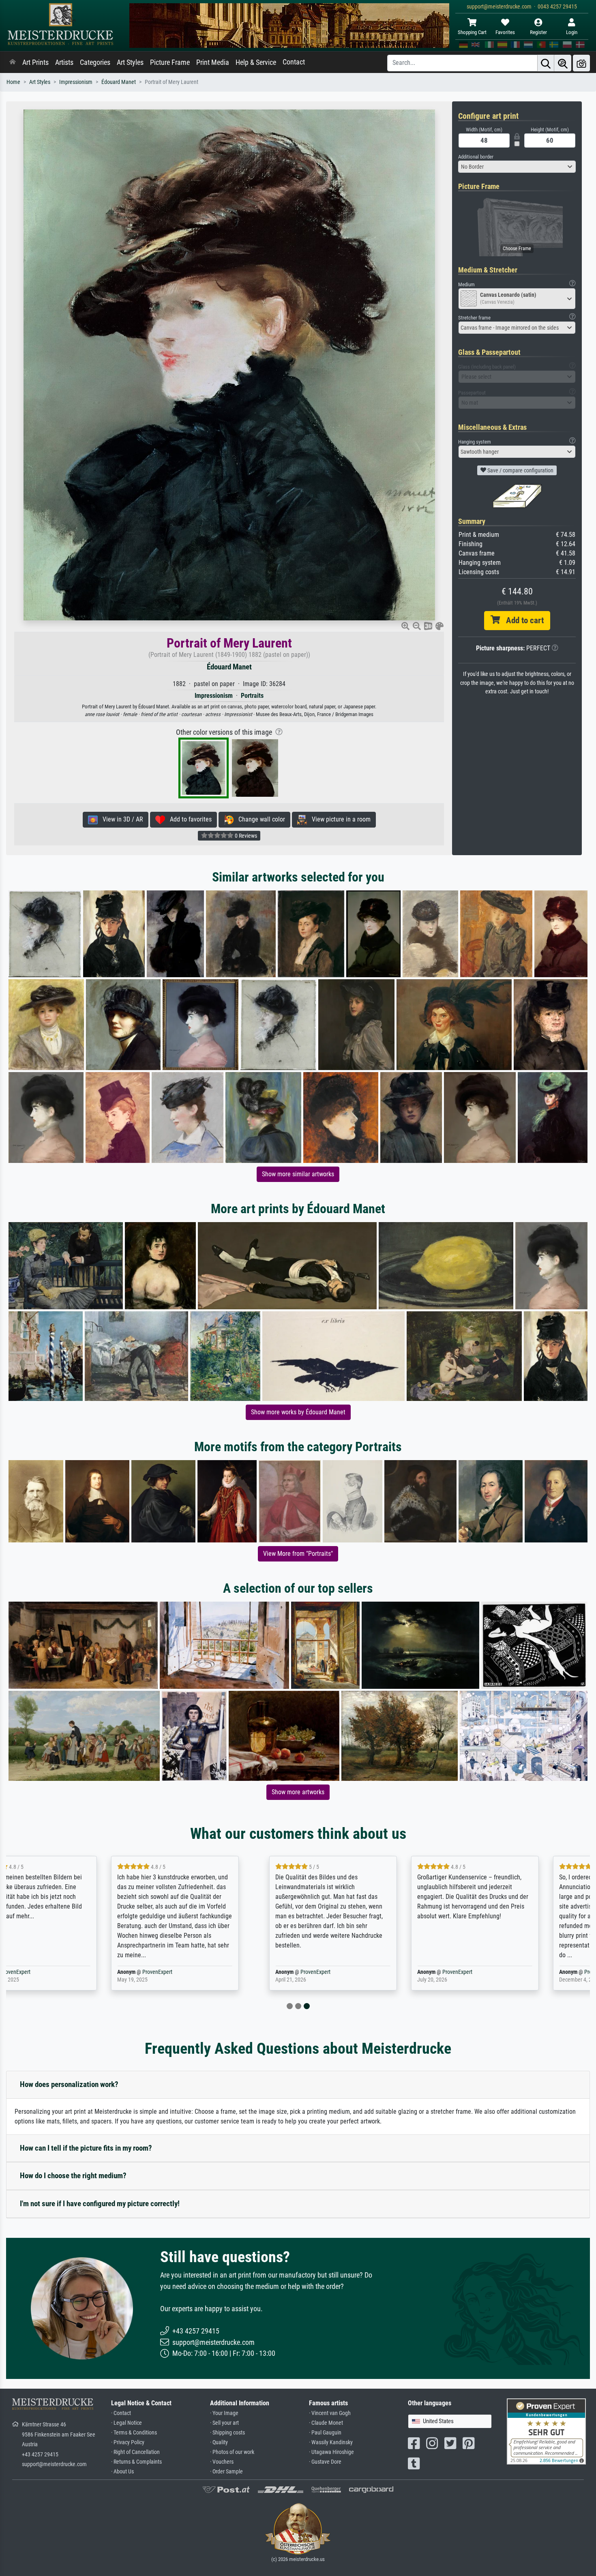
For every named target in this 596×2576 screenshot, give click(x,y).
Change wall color (259, 819)
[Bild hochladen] (581, 63)
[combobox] (517, 167)
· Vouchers (222, 2462)
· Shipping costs (227, 2433)
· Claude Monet (326, 2423)
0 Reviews (245, 836)
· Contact (121, 2413)
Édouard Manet (119, 82)
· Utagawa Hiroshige (331, 2452)
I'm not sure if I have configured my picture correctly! (100, 2204)
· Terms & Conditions (134, 2433)
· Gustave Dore (325, 2462)
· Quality (219, 2442)
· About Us (122, 2472)
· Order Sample (226, 2472)
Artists (64, 62)
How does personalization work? (69, 2084)
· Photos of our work (232, 2452)
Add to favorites (188, 819)
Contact (294, 62)
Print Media (213, 62)
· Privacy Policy (128, 2442)
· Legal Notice (126, 2423)
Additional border (476, 157)
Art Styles (130, 62)
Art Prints (35, 62)
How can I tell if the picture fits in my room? (86, 2148)
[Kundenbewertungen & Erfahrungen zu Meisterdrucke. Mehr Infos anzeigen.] (546, 2431)
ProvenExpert (68, 1972)
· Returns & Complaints (136, 2462)
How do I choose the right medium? (73, 2176)
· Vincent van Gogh (330, 2413)
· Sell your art (224, 2423)
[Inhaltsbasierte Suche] (563, 63)
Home (13, 82)
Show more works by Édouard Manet (298, 1412)
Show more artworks (298, 1792)
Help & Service (256, 62)
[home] (13, 62)
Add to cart (522, 620)
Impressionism (76, 82)
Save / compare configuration (520, 470)
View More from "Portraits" (298, 1554)
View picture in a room (339, 819)
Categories (95, 62)
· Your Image (224, 2413)
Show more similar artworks (298, 1174)
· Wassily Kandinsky (331, 2442)
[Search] (546, 63)
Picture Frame (170, 62)
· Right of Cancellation (135, 2452)
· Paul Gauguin (325, 2433)
